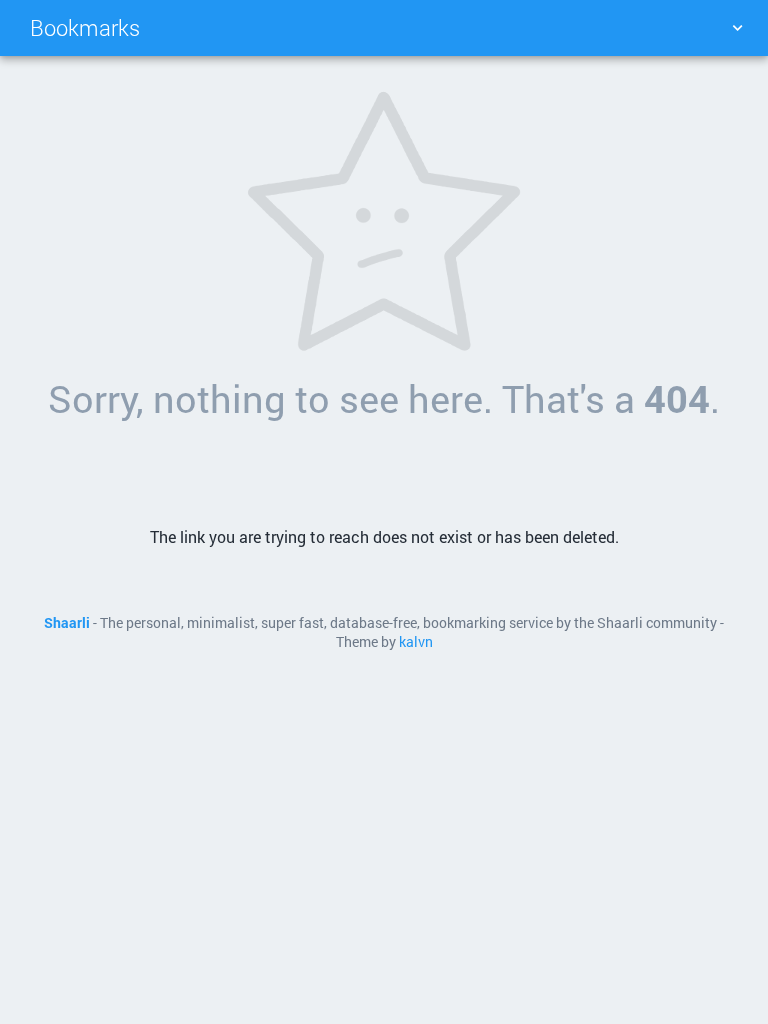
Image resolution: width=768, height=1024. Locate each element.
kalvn (416, 642)
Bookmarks (85, 27)
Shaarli (67, 623)
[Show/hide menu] (737, 28)
